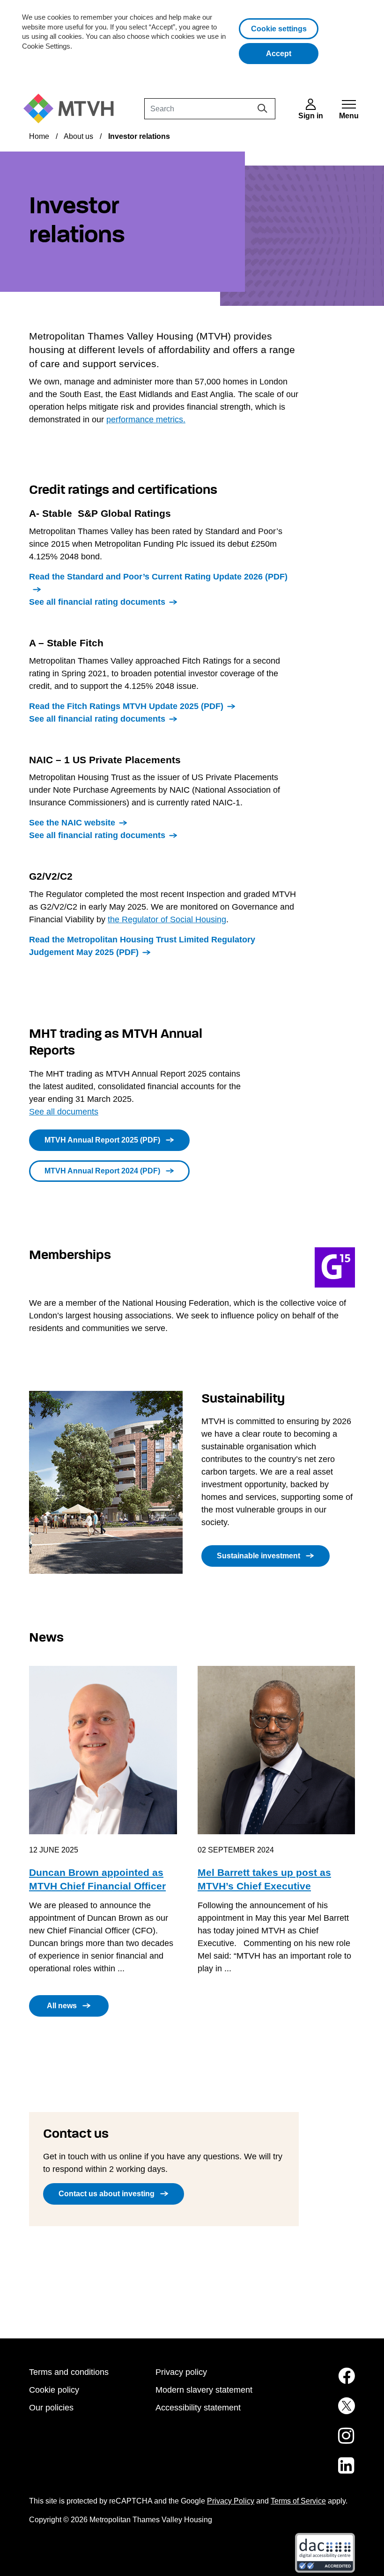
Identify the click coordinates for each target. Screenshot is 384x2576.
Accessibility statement (198, 2408)
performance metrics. (146, 420)
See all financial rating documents (97, 602)
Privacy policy (181, 2372)
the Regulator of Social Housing (167, 919)
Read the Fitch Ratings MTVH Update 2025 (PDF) (126, 706)
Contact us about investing (107, 2194)
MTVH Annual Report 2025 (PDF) (102, 1140)
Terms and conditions (69, 2372)
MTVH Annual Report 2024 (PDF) (102, 1171)
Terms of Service (298, 2501)
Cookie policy (54, 2390)
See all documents (64, 1112)
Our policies (51, 2408)
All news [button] (62, 2006)
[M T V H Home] (72, 109)
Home (39, 136)
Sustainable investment (258, 1556)
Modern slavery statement (204, 2390)
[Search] (262, 108)
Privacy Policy (231, 2501)
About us (78, 136)
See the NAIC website (72, 823)
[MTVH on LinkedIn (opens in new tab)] (318, 2471)
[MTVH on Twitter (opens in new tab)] (318, 2411)
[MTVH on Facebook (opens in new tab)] (318, 2381)
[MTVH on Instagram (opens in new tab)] (318, 2441)
